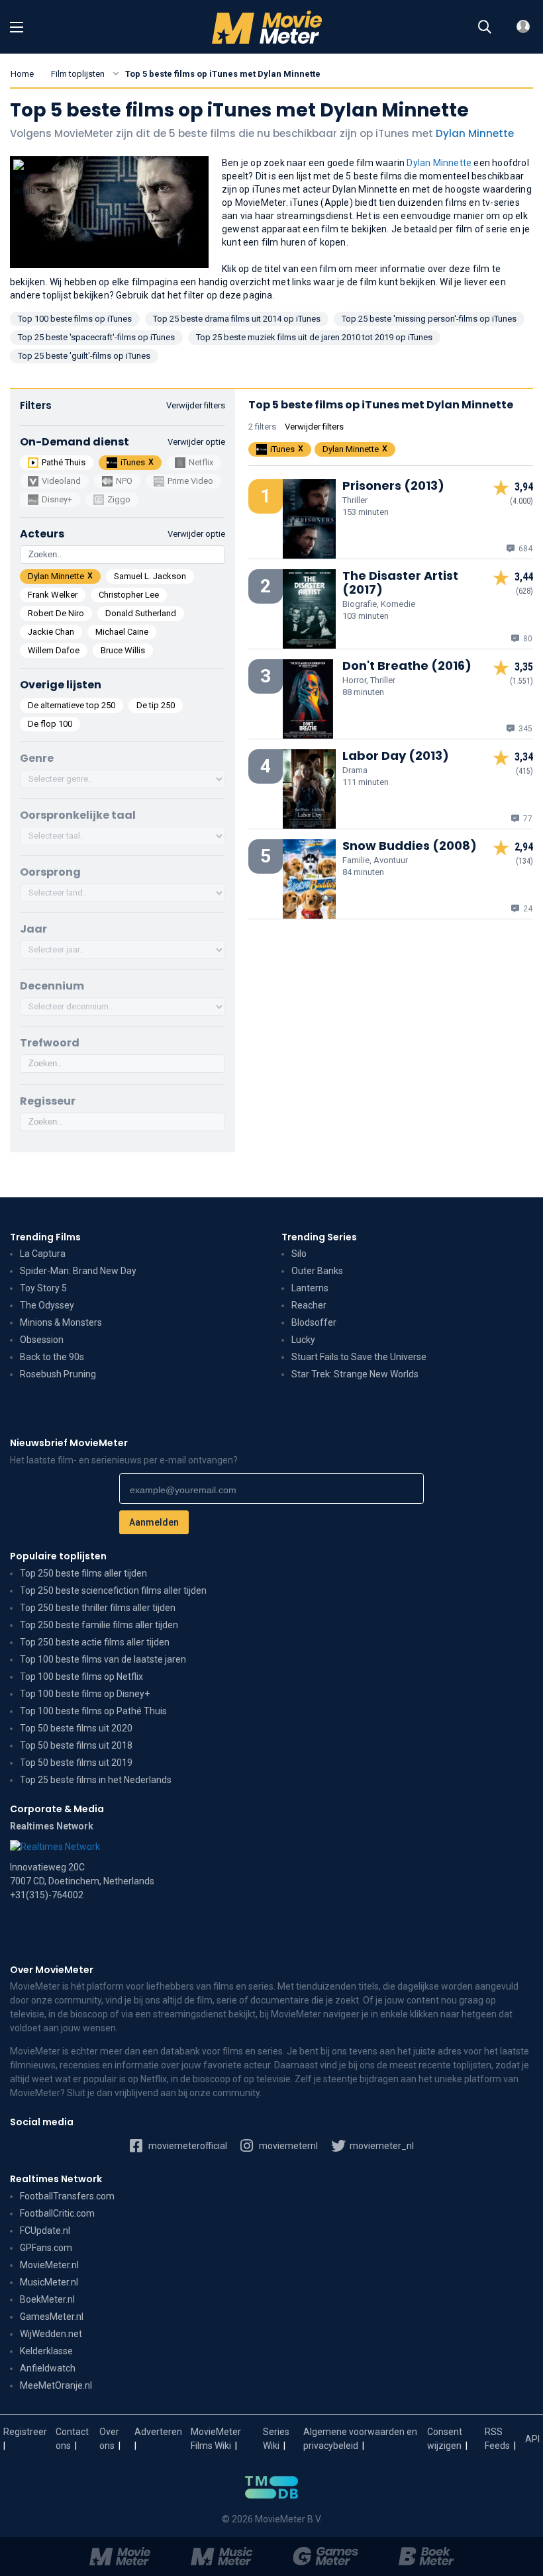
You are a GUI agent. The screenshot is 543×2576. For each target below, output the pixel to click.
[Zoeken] (485, 27)
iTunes (133, 462)
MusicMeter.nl (49, 2282)
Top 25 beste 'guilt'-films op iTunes (84, 356)
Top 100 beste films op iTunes (75, 319)
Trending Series (319, 1237)
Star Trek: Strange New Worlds (355, 1374)
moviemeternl (287, 2146)
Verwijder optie (196, 442)
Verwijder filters (196, 405)
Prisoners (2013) (393, 485)
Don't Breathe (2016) (407, 666)
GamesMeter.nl (52, 2317)
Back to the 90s (52, 1357)
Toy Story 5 (43, 1288)
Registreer (25, 2432)
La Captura (43, 1254)
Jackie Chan (51, 632)
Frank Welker (53, 595)
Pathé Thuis (64, 462)
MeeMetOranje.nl (56, 2385)
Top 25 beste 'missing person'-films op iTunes (429, 319)
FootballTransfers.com (67, 2196)
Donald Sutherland (141, 613)
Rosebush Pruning (58, 1374)
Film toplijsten (78, 74)
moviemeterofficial (187, 2146)
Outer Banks (317, 1271)
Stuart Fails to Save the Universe (359, 1357)
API (532, 2439)
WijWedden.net (51, 2334)
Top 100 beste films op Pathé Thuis (93, 1711)
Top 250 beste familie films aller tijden (99, 1625)
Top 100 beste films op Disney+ (85, 1694)
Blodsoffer (314, 1322)
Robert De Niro (56, 613)
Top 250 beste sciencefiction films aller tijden (113, 1590)
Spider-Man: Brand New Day (78, 1271)
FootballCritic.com (57, 2213)
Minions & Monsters (61, 1322)
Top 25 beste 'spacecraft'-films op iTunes (96, 337)
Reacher (309, 1305)
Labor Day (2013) (396, 756)
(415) (524, 771)
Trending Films (45, 1237)
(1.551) (521, 681)
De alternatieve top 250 (72, 705)
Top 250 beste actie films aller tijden (95, 1642)
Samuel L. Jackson (150, 576)
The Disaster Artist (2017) (400, 582)
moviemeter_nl (381, 2146)
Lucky (303, 1340)
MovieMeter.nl (49, 2265)
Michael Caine (122, 632)
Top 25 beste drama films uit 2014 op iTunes (237, 319)
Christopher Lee (129, 595)
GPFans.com (46, 2248)
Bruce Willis (123, 650)
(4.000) (521, 501)
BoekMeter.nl (47, 2299)
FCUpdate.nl (45, 2231)
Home (22, 74)
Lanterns (310, 1288)
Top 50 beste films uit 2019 (76, 1763)
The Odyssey (47, 1305)
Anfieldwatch (48, 2368)
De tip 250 (156, 705)
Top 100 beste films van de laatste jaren (103, 1659)
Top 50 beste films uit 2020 (76, 1728)
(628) (524, 591)
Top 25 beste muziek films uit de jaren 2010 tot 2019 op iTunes (314, 337)
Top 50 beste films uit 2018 (76, 1745)
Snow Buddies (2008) (410, 846)
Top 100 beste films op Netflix (81, 1677)
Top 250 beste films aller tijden (83, 1573)
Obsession (42, 1340)
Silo (299, 1254)
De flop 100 (50, 724)
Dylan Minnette (475, 133)
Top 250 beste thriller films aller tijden (98, 1608)
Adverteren (158, 2432)
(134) (524, 861)
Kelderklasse (46, 2351)
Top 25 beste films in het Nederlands (96, 1780)
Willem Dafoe (54, 650)
